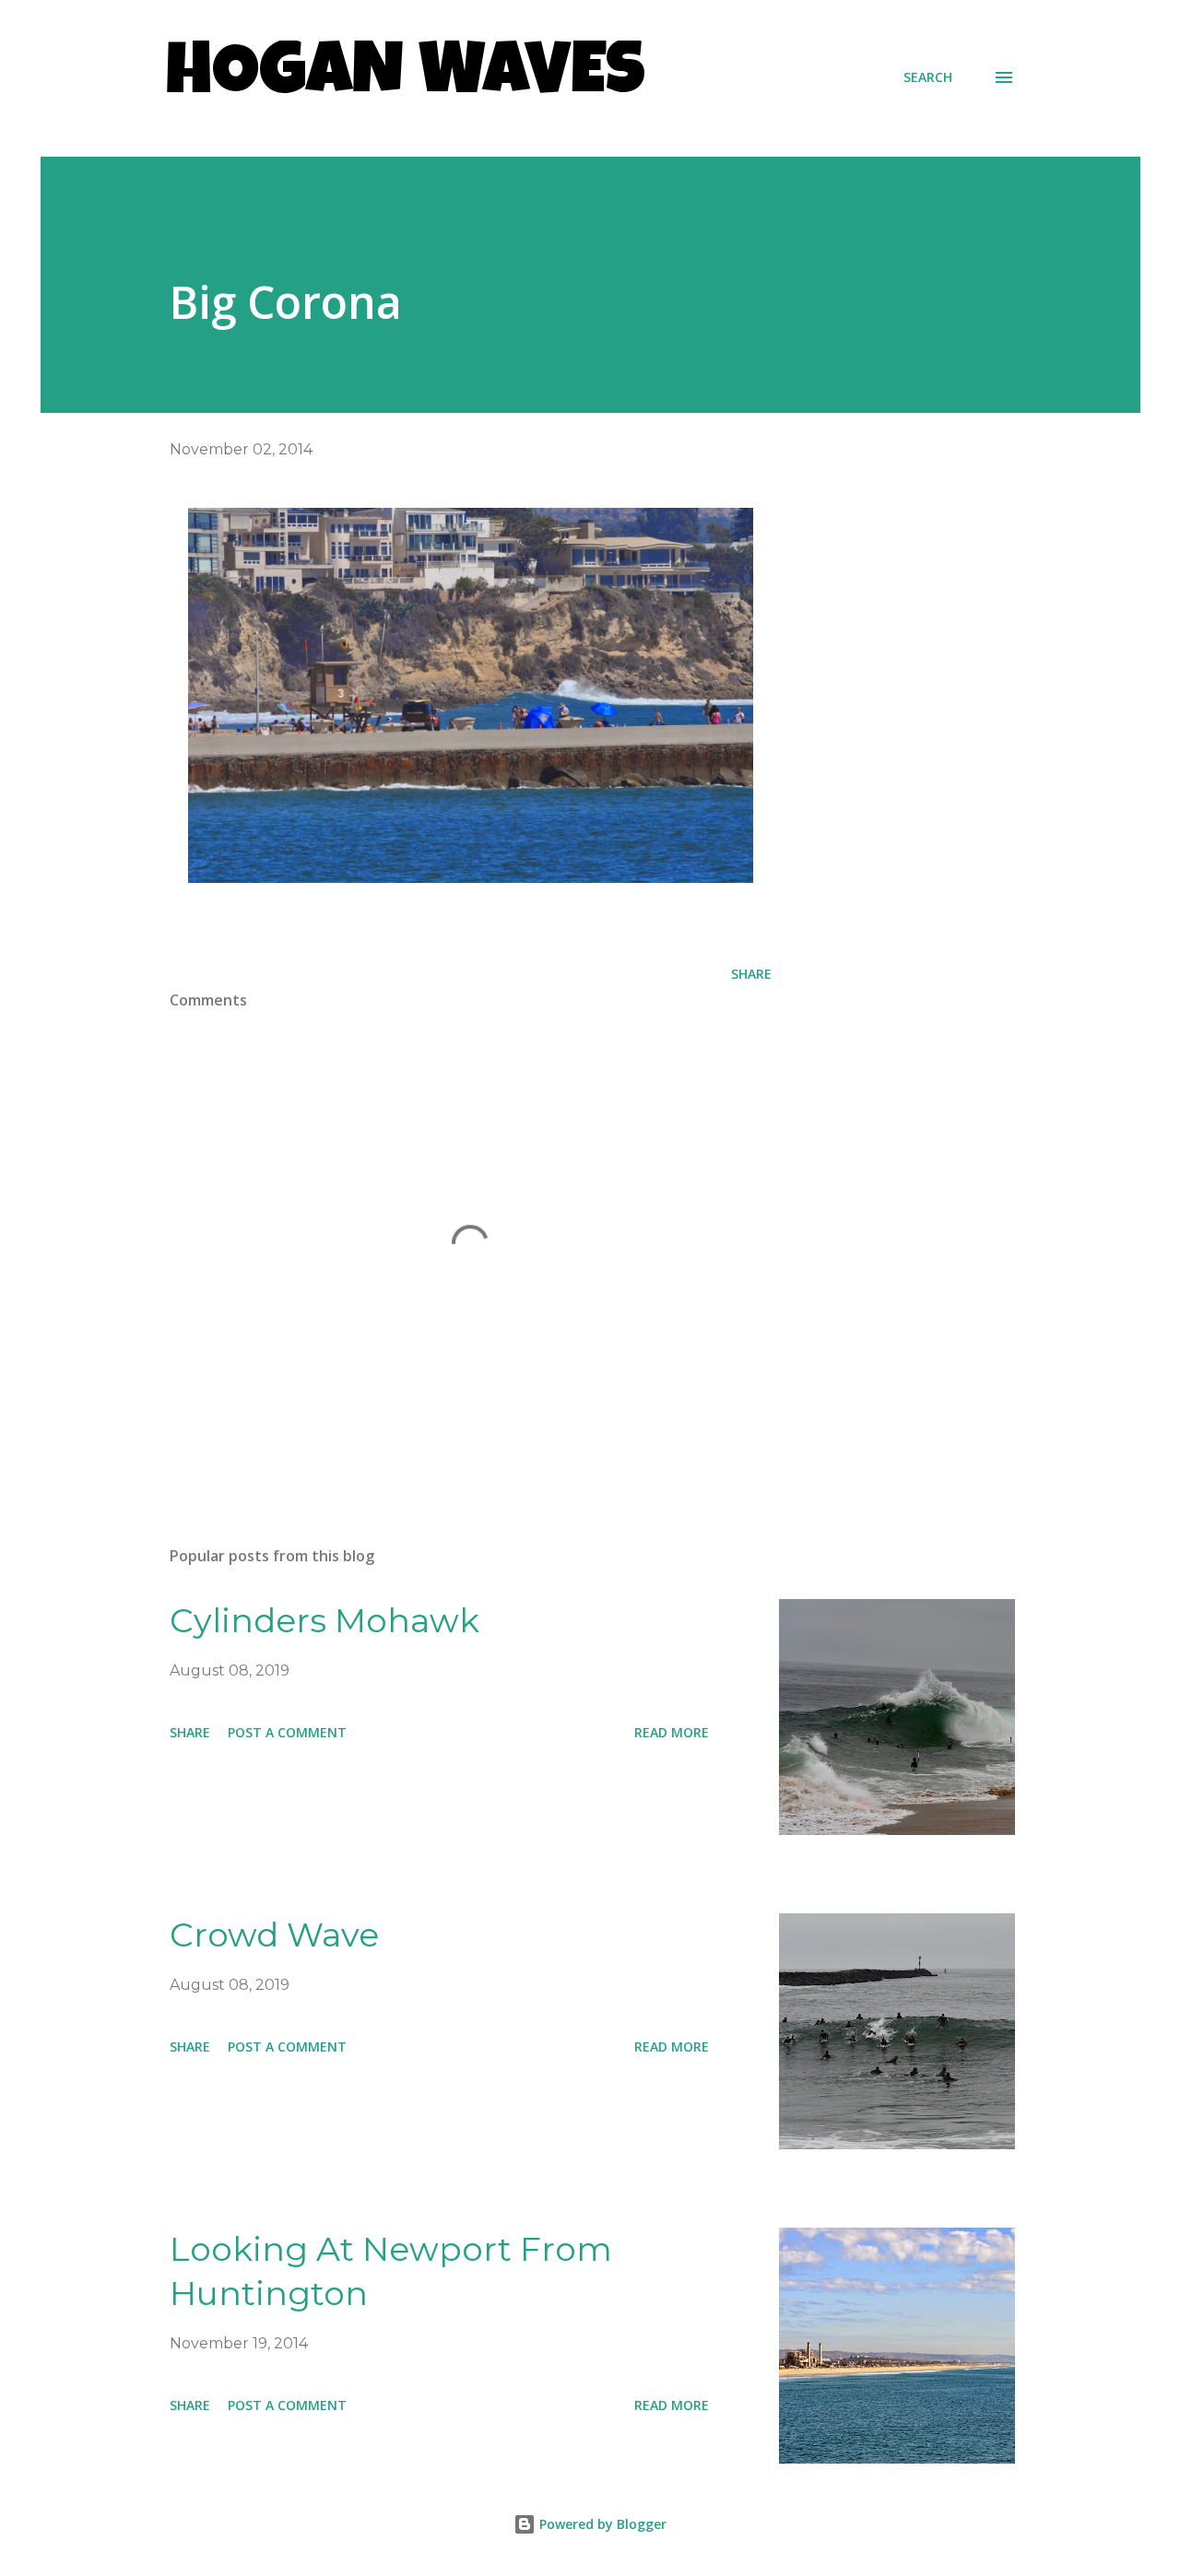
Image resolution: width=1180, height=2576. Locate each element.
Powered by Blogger (601, 2524)
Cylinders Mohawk (324, 1620)
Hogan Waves (406, 77)
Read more (672, 1732)
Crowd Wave (274, 1935)
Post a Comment (287, 1732)
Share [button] (751, 974)
